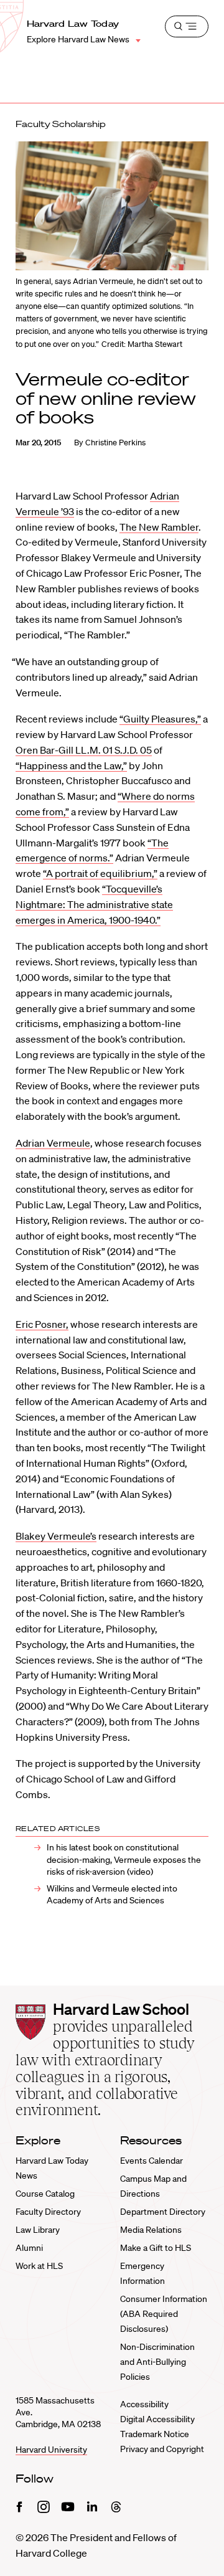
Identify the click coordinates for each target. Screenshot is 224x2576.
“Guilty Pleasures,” (160, 719)
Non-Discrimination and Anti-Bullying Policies (157, 2362)
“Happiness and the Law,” (71, 765)
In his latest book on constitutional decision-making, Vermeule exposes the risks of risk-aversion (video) (124, 1859)
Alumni (29, 2248)
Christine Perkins (115, 443)
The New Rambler (159, 527)
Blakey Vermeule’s (56, 1536)
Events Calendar (152, 2161)
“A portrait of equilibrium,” (100, 873)
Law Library (38, 2230)
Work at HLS (39, 2266)
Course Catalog (45, 2194)
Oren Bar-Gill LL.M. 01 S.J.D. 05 (84, 750)
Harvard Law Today (73, 24)
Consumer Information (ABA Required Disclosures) (164, 2314)
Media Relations (151, 2230)
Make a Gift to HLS (156, 2248)
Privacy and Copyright (162, 2449)
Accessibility (144, 2404)
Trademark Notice (155, 2434)
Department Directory (163, 2212)
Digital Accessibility (157, 2419)
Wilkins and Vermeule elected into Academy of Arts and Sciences (112, 1894)
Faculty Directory (48, 2212)
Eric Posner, (42, 1324)
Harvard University (51, 2450)
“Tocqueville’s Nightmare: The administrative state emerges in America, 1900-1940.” (94, 904)
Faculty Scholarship (61, 124)
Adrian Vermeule (53, 1143)
